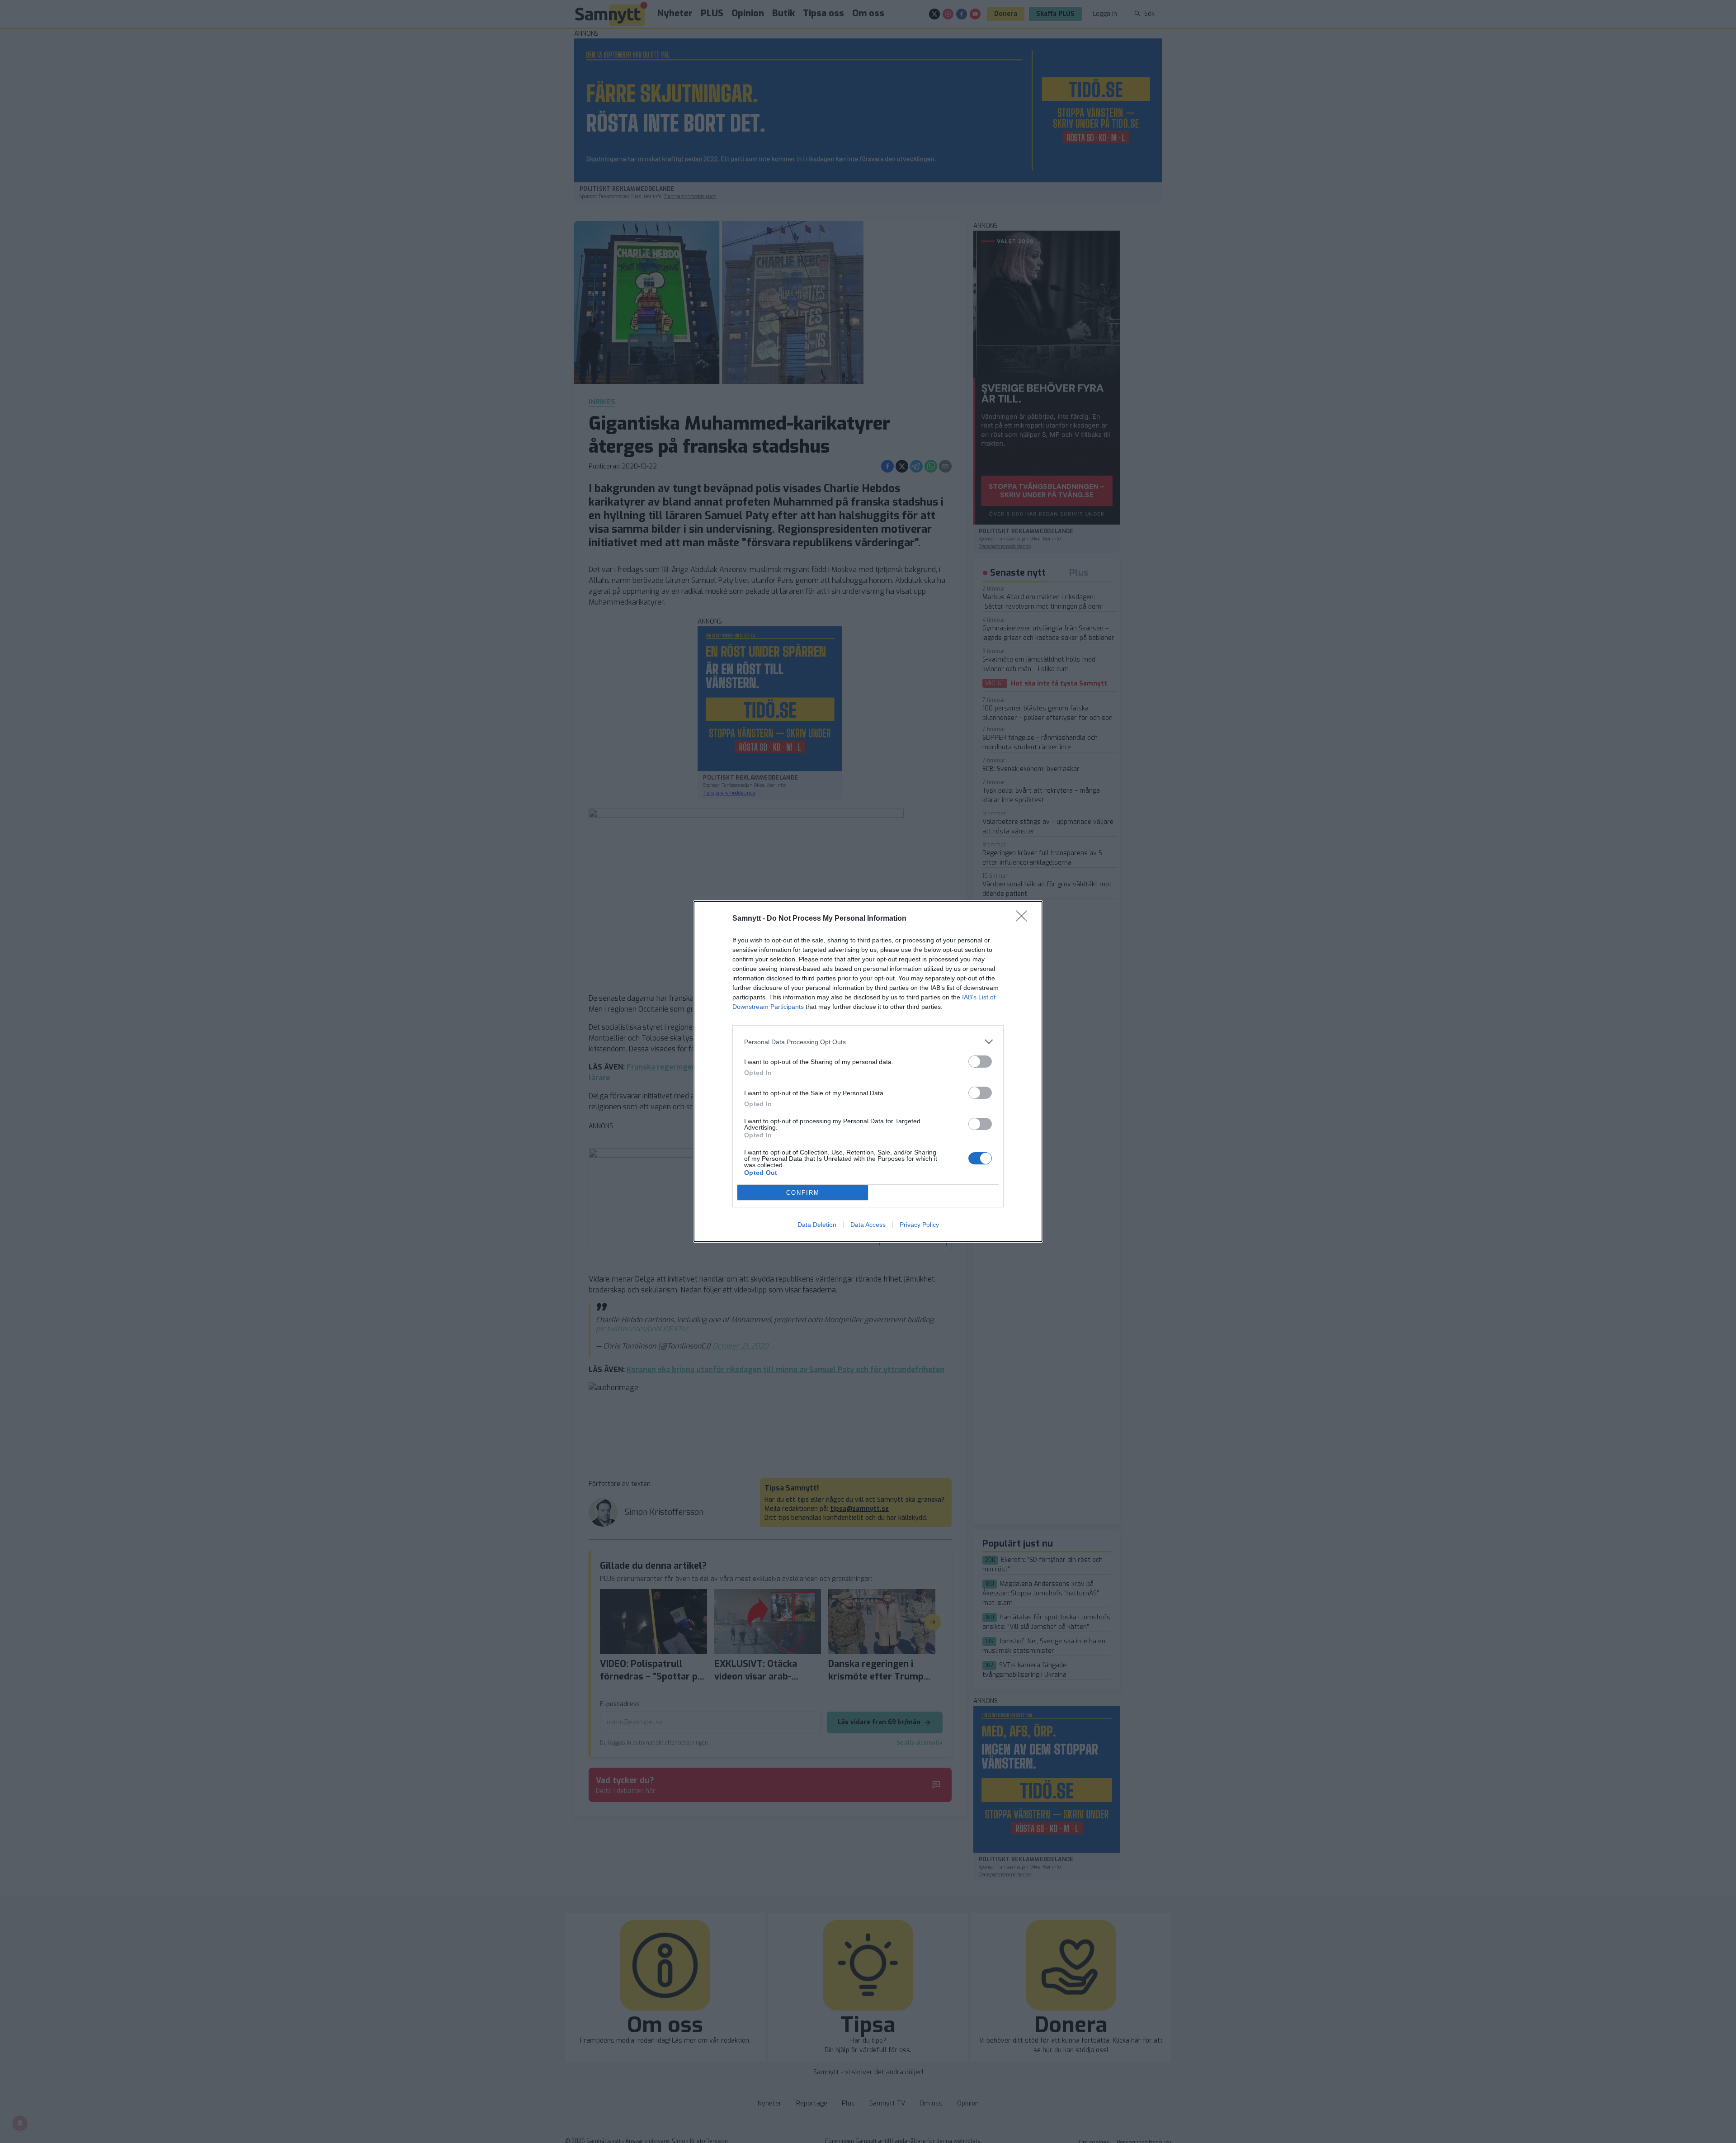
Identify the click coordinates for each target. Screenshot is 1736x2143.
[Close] (1024, 919)
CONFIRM (803, 1193)
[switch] (980, 1062)
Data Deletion (817, 1225)
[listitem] (868, 1042)
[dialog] (868, 1071)
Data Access (868, 1225)
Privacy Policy (919, 1225)
